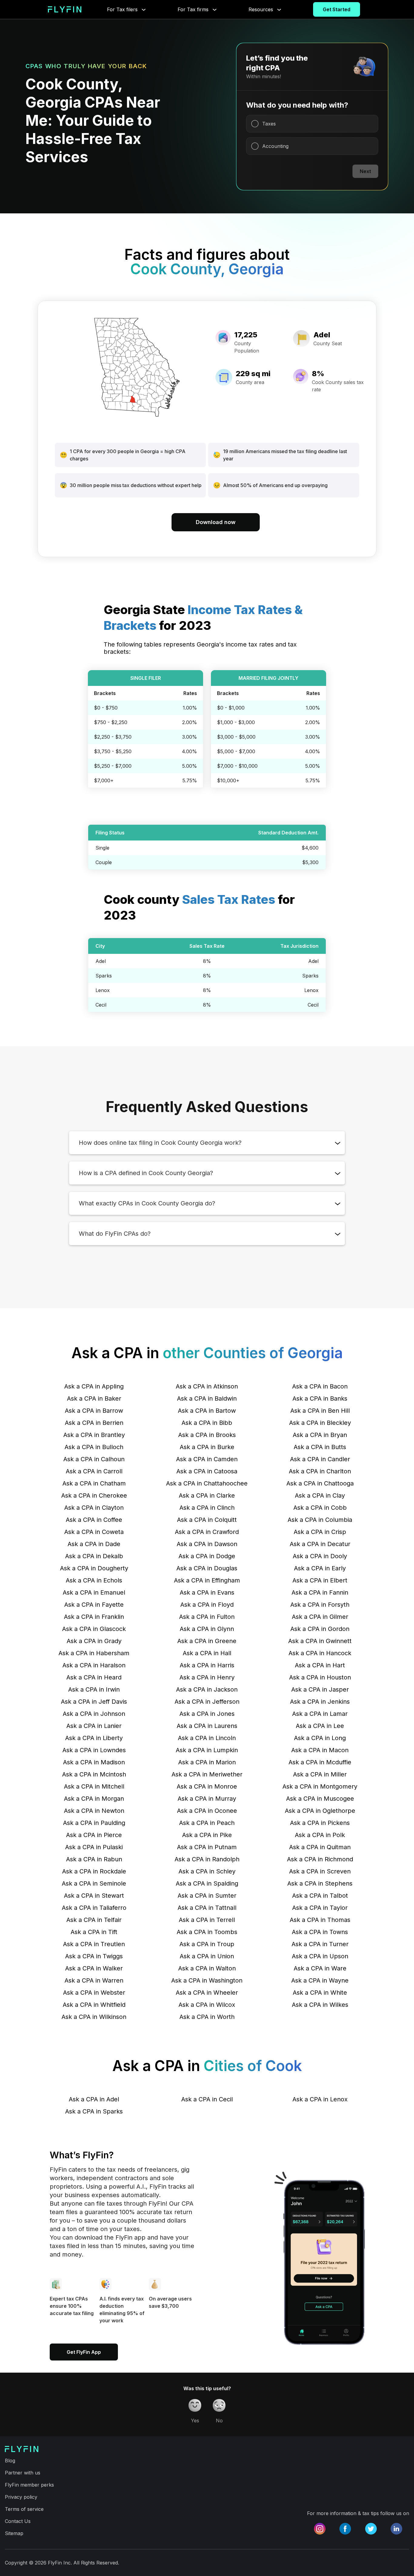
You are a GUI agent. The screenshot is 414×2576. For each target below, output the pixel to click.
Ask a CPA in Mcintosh (94, 1774)
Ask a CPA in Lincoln (207, 1738)
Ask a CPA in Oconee (207, 1811)
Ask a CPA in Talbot (320, 1896)
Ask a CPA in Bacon (320, 1386)
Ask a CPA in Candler (320, 1459)
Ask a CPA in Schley (207, 1871)
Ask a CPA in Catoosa (207, 1471)
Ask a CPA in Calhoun (94, 1459)
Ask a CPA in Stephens (320, 1883)
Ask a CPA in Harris (207, 1665)
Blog (10, 2461)
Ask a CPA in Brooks (207, 1435)
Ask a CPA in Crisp (320, 1532)
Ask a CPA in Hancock (320, 1653)
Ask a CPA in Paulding (94, 1823)
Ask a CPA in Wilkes (320, 2005)
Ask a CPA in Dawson (207, 1544)
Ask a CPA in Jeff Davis (94, 1702)
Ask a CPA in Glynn (207, 1629)
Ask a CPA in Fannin (320, 1592)
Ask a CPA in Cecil (207, 2099)
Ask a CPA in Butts (320, 1447)
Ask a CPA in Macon (320, 1750)
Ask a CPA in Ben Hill (320, 1411)
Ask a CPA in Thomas (320, 1920)
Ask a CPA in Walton (207, 1968)
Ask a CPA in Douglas (207, 1568)
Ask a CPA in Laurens (207, 1726)
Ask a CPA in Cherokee (94, 1495)
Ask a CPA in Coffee (94, 1520)
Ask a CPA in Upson (320, 1956)
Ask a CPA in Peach (207, 1823)
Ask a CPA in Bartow (207, 1411)
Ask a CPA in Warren (94, 1980)
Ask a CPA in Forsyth (320, 1605)
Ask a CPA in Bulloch (94, 1447)
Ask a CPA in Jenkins (320, 1702)
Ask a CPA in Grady (94, 1641)
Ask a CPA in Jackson (207, 1689)
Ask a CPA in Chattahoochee (207, 1483)
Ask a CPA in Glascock (94, 1629)
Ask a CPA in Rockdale (94, 1871)
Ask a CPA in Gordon (320, 1629)
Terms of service (24, 2509)
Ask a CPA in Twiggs (94, 1956)
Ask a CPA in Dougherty (94, 1568)
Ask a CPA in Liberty (94, 1738)
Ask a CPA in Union (207, 1956)
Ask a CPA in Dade (94, 1544)
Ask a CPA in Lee (320, 1726)
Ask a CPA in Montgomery (320, 1786)
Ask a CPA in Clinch (207, 1508)
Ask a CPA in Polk (320, 1835)
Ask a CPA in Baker (94, 1398)
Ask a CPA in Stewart (94, 1896)
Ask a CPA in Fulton (207, 1617)
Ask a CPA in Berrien (94, 1423)
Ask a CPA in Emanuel (94, 1592)
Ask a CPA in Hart (320, 1665)
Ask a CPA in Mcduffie (320, 1762)
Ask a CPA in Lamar (320, 1714)
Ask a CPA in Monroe (207, 1786)
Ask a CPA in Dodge (207, 1556)
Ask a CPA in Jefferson (207, 1702)
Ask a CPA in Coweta (94, 1532)
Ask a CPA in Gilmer (320, 1617)
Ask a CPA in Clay (320, 1495)
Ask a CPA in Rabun (94, 1859)
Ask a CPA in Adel (94, 2099)
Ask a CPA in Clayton (94, 1508)
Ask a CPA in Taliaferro (94, 1908)
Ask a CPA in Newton (94, 1811)
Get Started (337, 9)
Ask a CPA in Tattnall (207, 1908)
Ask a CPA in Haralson (94, 1665)
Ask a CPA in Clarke (207, 1495)
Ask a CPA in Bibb (207, 1423)
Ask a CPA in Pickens (320, 1823)
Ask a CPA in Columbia (320, 1520)
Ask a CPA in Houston (320, 1677)
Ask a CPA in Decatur (320, 1544)
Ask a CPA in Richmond (320, 1859)
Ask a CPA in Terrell (207, 1920)
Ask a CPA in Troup (207, 1944)
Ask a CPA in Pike (207, 1835)
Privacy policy (21, 2497)
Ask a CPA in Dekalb (94, 1556)
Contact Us (18, 2521)
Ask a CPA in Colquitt (207, 1520)
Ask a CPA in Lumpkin (207, 1750)
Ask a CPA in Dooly (320, 1556)
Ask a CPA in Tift (94, 1932)
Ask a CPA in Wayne (320, 1980)
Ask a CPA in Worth (207, 2017)
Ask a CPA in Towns (320, 1932)
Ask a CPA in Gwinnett (320, 1641)
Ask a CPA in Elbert (320, 1580)
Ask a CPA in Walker (94, 1968)
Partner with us (23, 2473)
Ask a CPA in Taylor (320, 1908)
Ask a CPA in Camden (207, 1459)
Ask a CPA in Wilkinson (94, 2017)
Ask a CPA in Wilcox (207, 2005)
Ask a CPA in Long (320, 1738)
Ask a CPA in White (320, 1993)
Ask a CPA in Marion (207, 1762)
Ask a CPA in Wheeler (207, 1993)
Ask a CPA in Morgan (94, 1799)
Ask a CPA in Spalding (207, 1883)
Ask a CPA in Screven (320, 1871)
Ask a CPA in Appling (94, 1386)
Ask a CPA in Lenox (320, 2099)
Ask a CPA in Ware (320, 1968)
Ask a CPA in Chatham (94, 1483)
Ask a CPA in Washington (207, 1980)
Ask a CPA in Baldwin (207, 1398)
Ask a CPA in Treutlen (94, 1944)
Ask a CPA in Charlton (320, 1471)
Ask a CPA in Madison (94, 1762)
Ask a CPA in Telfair (94, 1920)
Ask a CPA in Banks (320, 1398)
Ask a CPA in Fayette (94, 1605)
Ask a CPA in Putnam (207, 1847)
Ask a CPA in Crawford (207, 1532)
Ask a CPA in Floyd (207, 1605)
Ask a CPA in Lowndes (94, 1750)
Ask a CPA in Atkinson (207, 1386)
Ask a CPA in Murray (207, 1799)
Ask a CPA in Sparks (94, 2111)
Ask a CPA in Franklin (94, 1617)
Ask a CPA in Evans (207, 1592)
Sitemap (14, 2533)
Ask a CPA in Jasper (320, 1689)
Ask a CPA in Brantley (94, 1435)
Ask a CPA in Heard (94, 1677)
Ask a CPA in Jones (207, 1714)
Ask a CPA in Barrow (94, 1411)
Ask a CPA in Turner (320, 1944)
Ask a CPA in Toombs (207, 1932)
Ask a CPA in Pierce (94, 1835)
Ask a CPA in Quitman (320, 1847)
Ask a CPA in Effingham (207, 1580)
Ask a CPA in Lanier (94, 1726)
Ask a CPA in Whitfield (94, 2005)
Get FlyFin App (84, 2352)
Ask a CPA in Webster (94, 1993)
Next (365, 171)
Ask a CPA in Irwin (94, 1689)
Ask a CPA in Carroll (94, 1471)
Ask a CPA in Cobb (320, 1508)
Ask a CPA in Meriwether (207, 1774)
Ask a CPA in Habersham (94, 1653)
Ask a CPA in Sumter (207, 1896)
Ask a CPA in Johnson (94, 1714)
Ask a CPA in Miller (320, 1774)
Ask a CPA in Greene (207, 1641)
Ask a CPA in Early (320, 1568)
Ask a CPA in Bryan (320, 1435)
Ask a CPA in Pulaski (94, 1847)
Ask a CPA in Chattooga (320, 1483)
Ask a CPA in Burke (207, 1447)
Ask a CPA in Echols (94, 1580)
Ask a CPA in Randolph (207, 1859)
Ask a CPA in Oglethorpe (320, 1811)
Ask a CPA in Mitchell (94, 1786)
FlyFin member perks (29, 2485)
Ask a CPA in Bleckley (320, 1423)
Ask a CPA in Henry (207, 1677)
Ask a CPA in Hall (207, 1653)
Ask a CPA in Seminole (94, 1883)
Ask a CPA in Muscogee (320, 1799)
